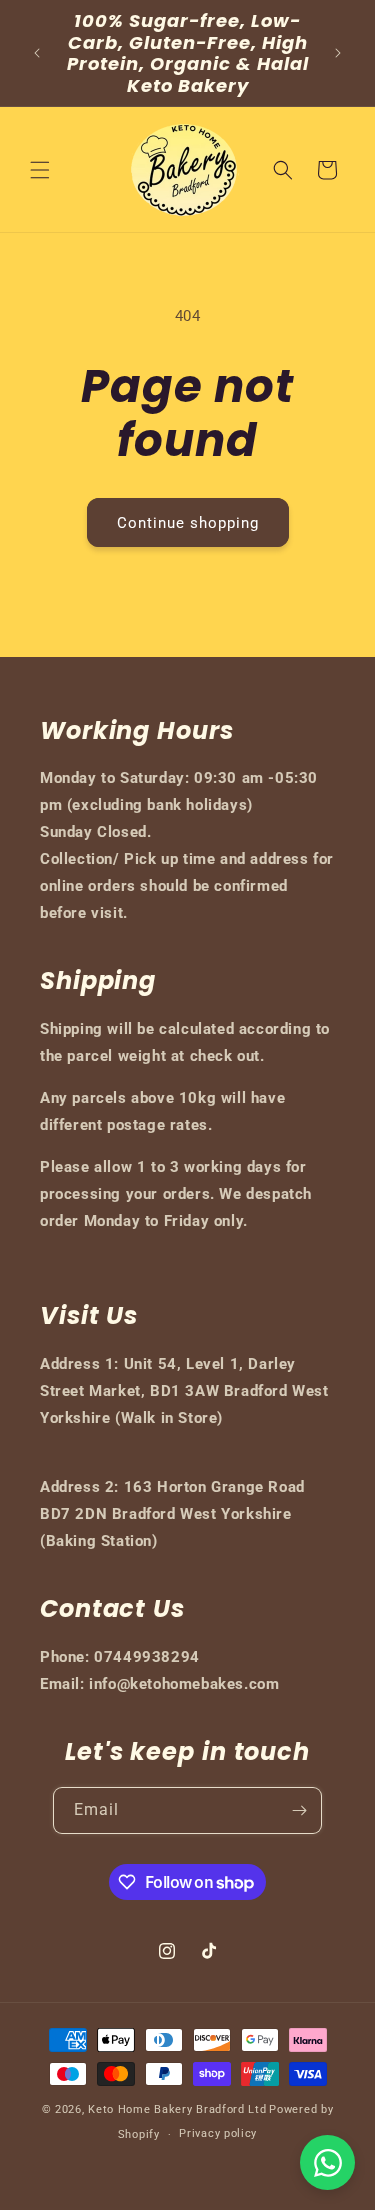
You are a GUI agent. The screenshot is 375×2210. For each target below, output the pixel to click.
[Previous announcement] (37, 53)
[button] (40, 170)
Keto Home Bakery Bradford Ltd (177, 2109)
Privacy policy (218, 2133)
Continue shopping (188, 523)
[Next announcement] (338, 53)
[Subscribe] (299, 1810)
